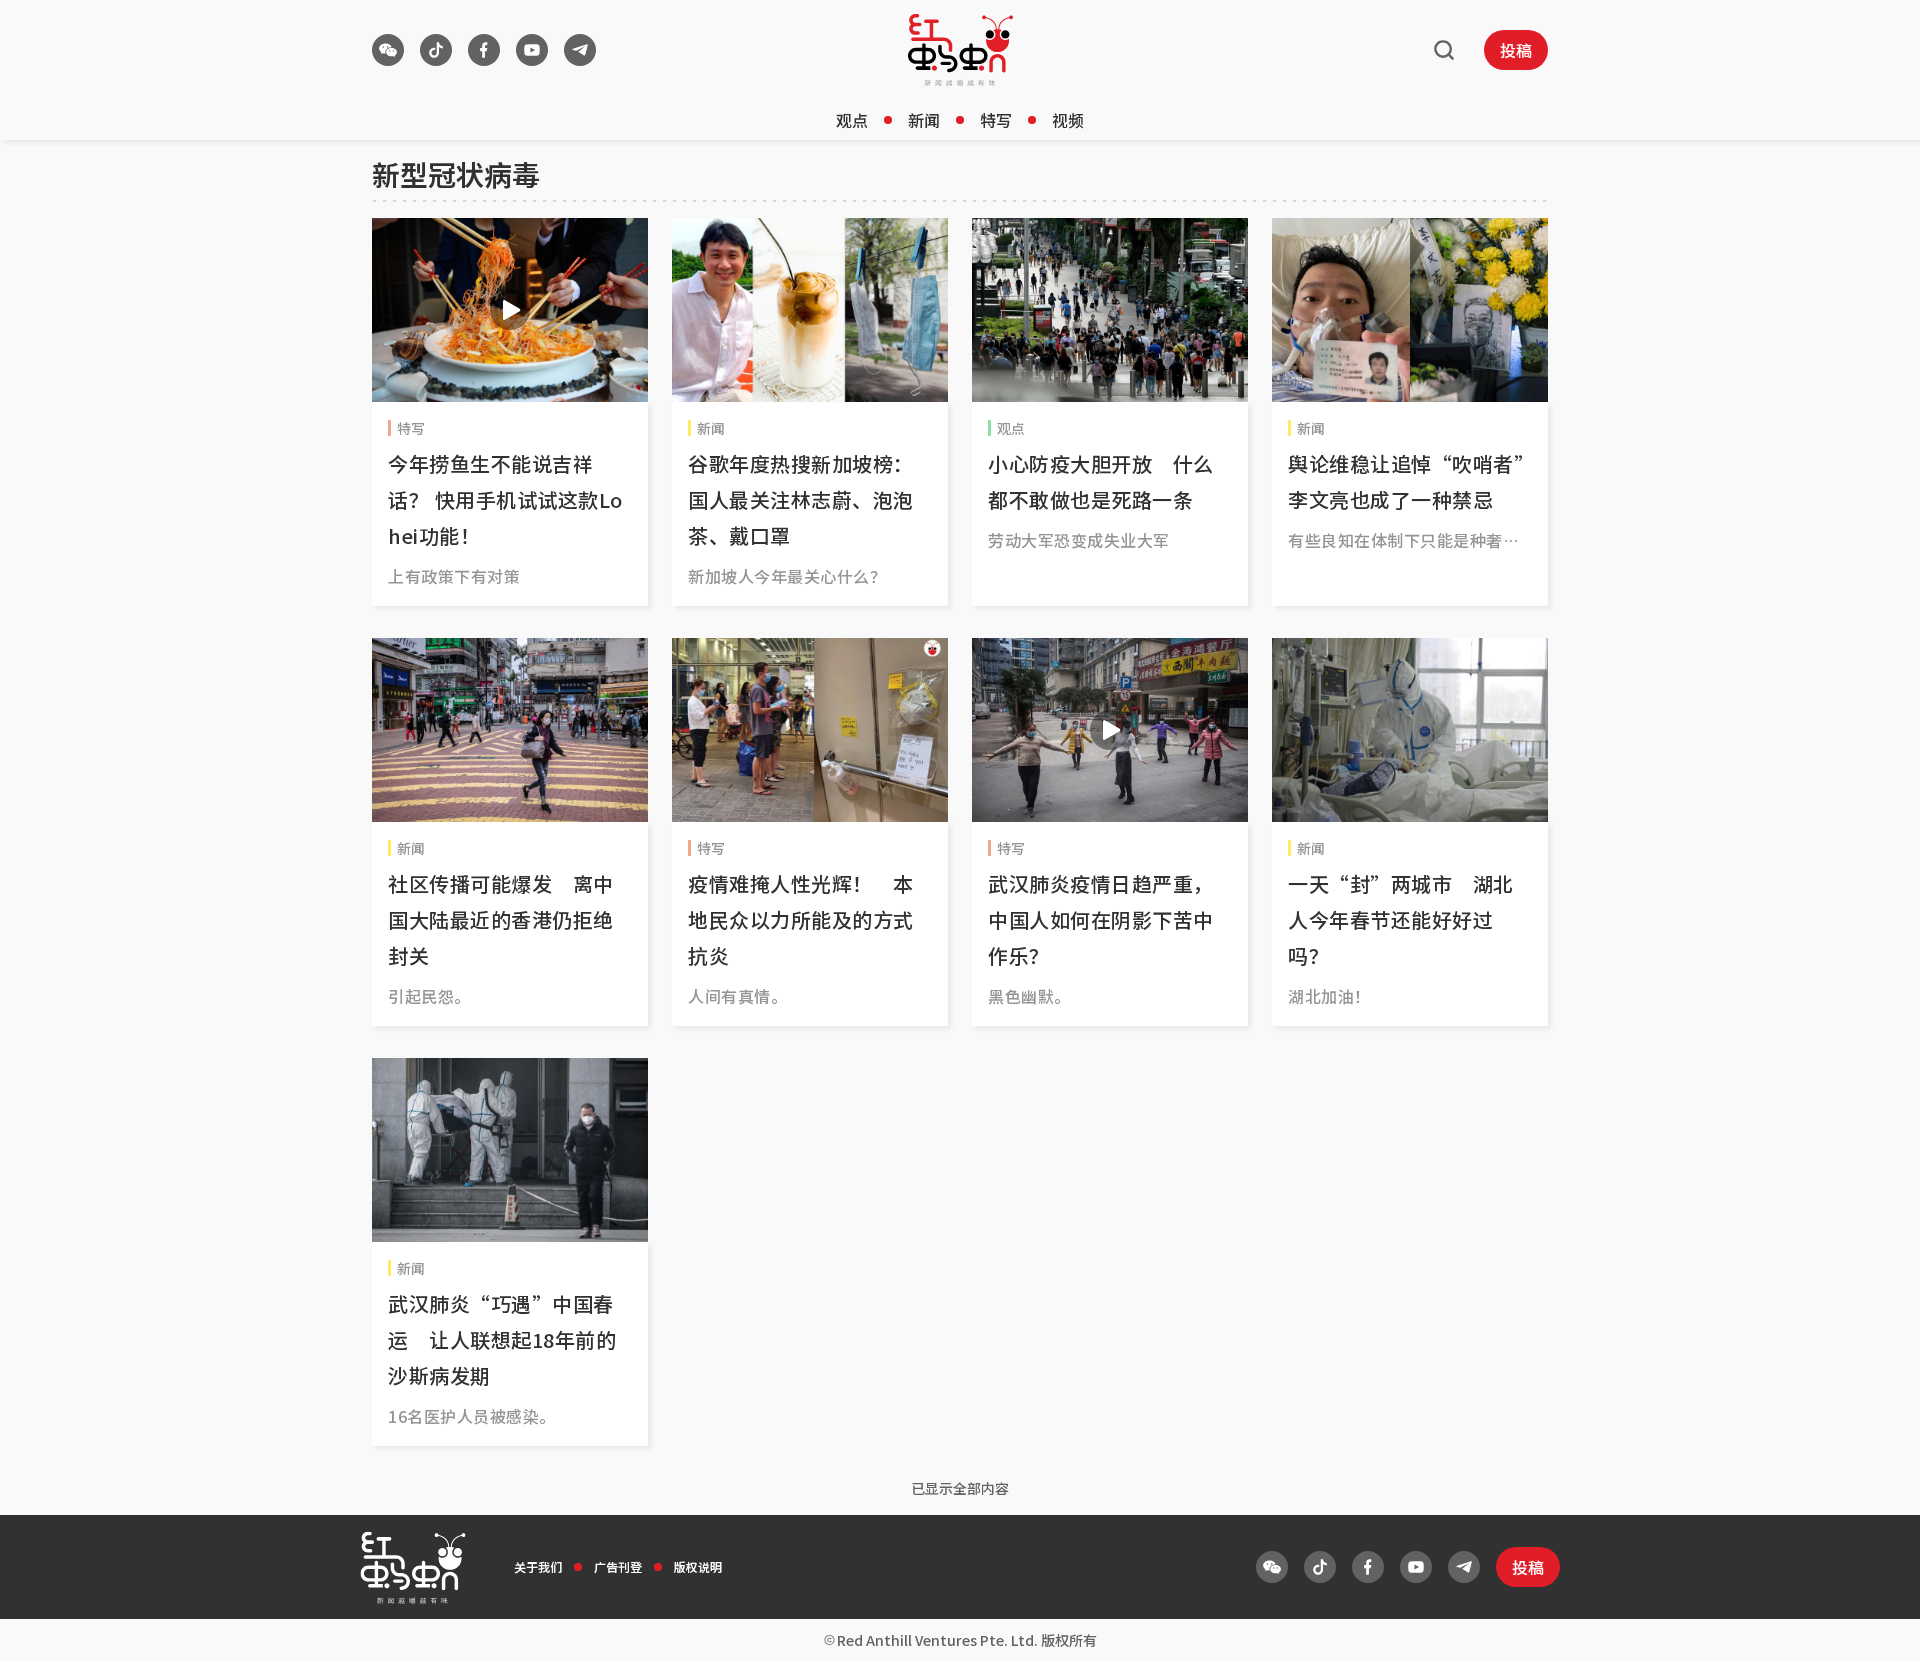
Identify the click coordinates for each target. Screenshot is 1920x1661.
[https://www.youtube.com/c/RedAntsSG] (532, 50)
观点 (852, 120)
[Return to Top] (1874, 1625)
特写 (996, 120)
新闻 (924, 120)
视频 (1068, 120)
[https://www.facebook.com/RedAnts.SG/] (484, 50)
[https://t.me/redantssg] (580, 50)
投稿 (1516, 50)
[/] (960, 50)
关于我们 (538, 1566)
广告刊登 (618, 1566)
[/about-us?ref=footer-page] (388, 50)
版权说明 (698, 1566)
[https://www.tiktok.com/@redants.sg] (436, 50)
